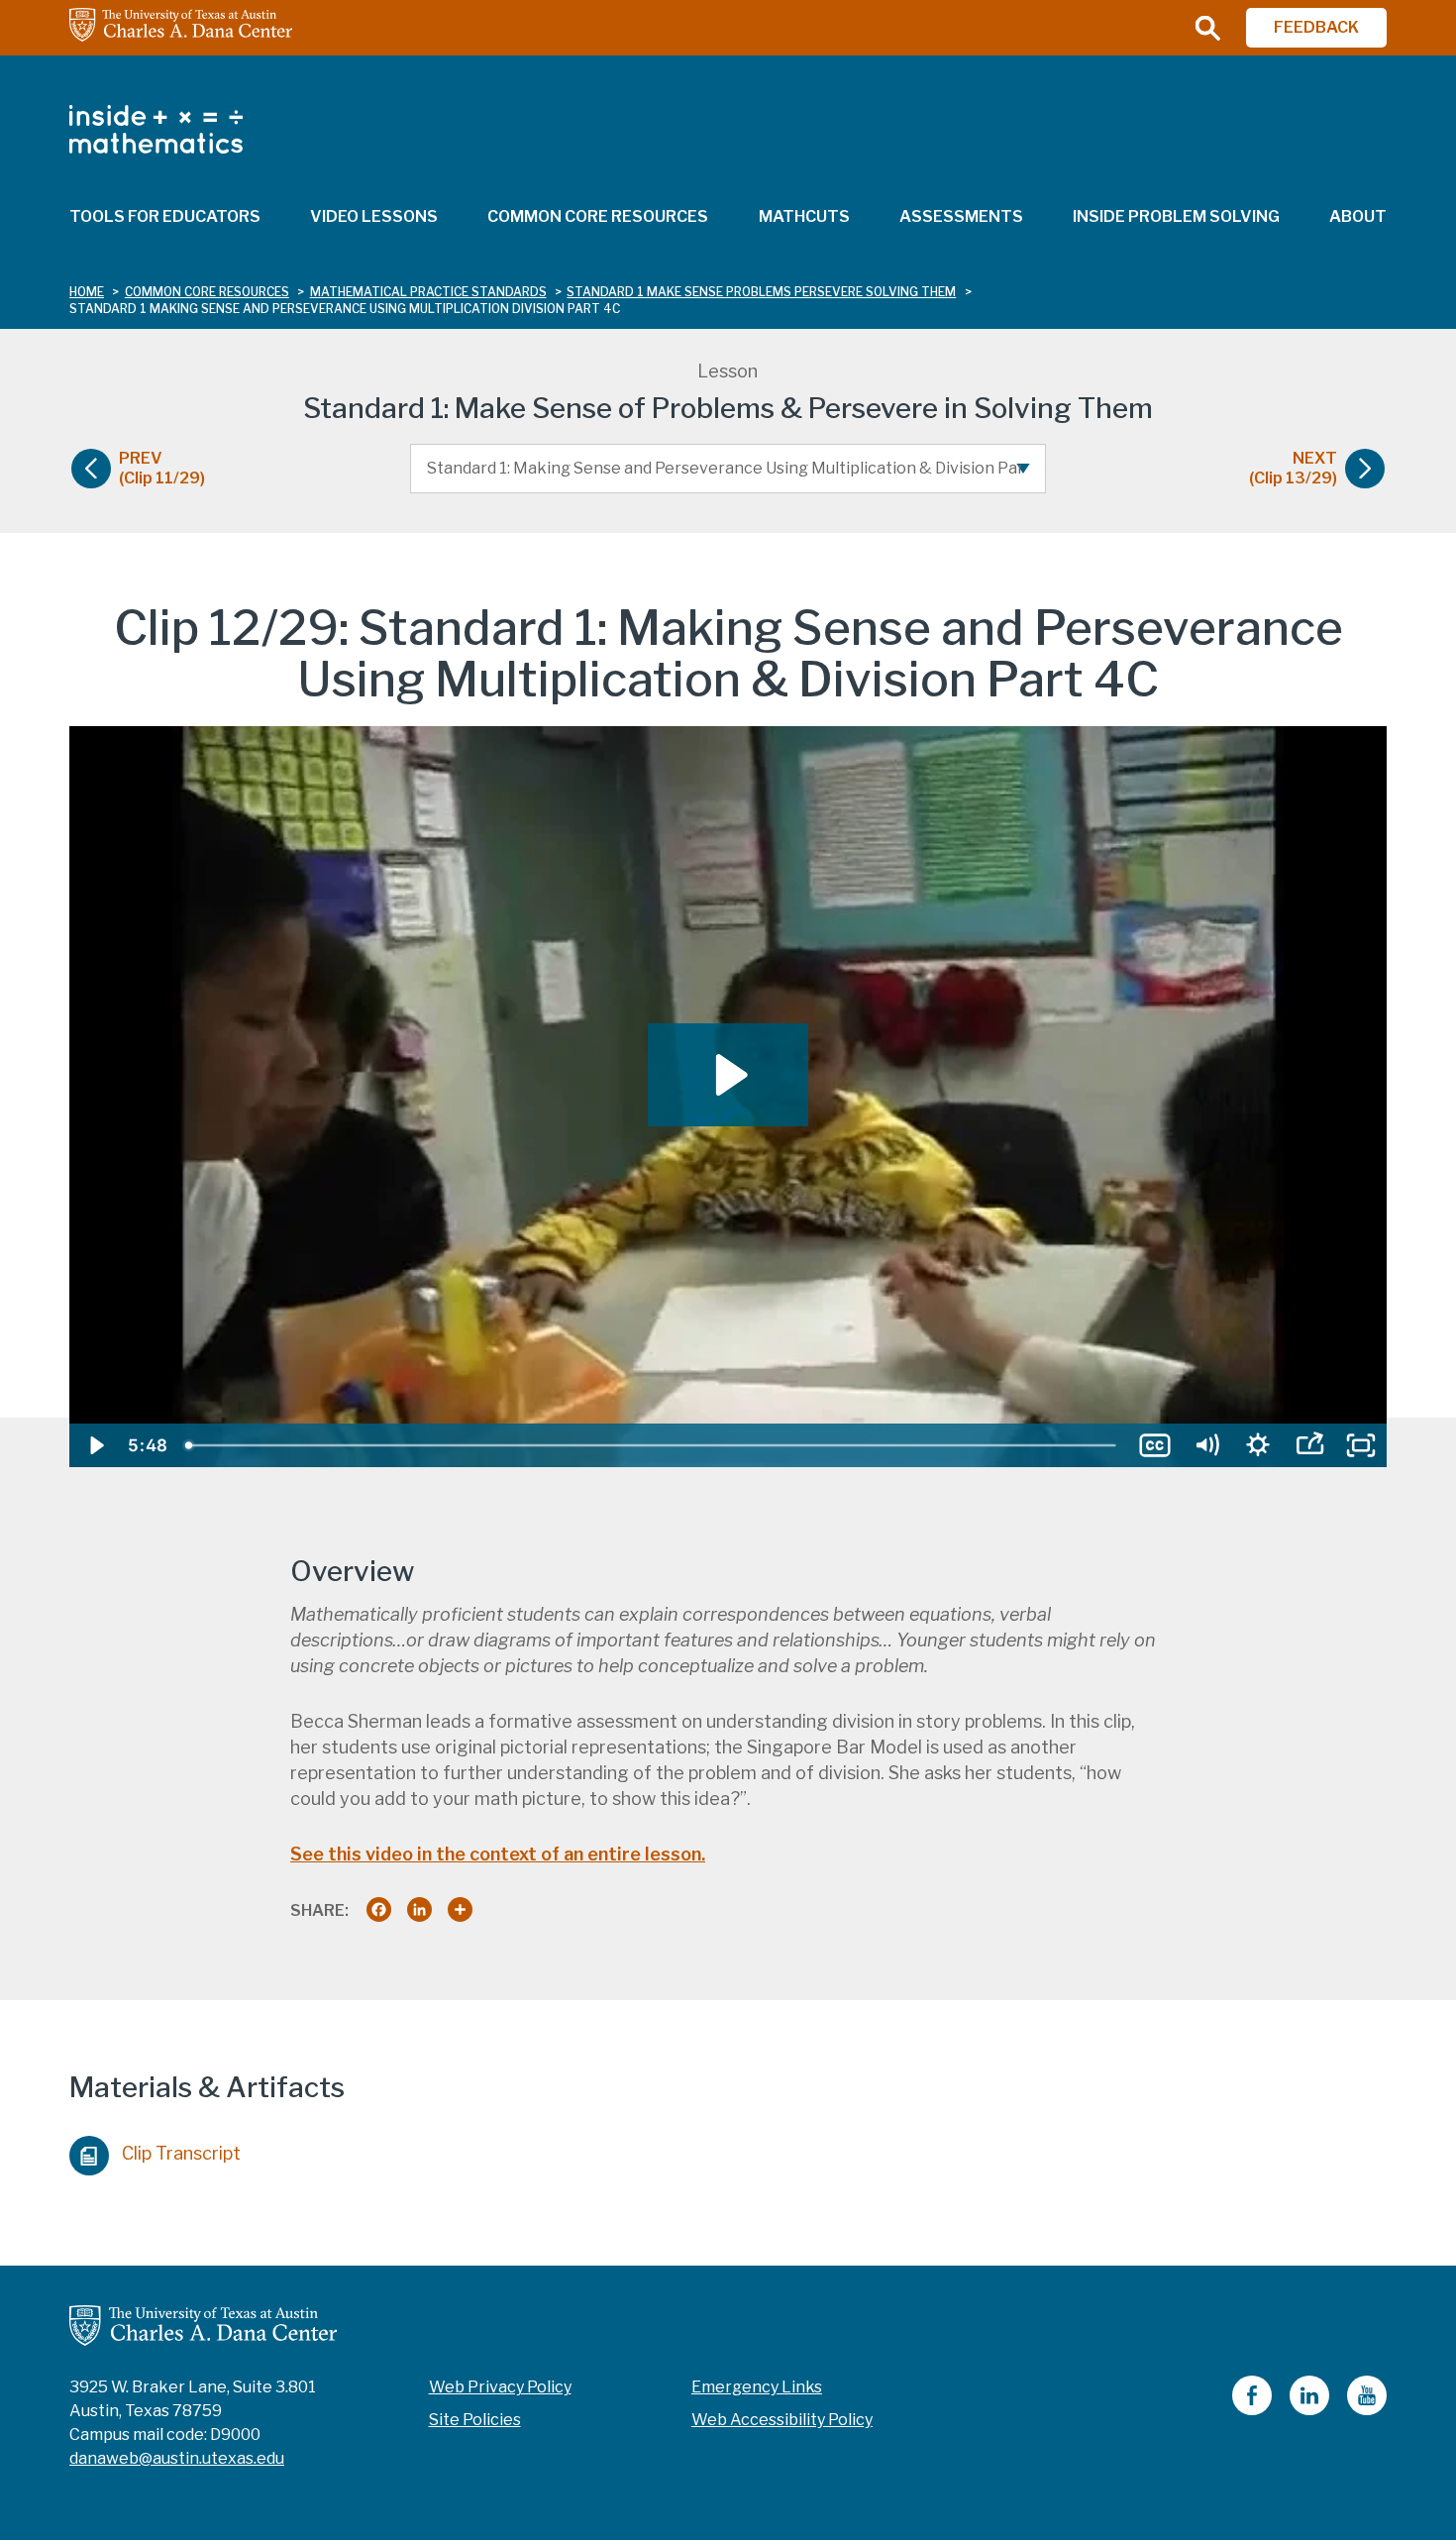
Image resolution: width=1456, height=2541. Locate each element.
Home (87, 292)
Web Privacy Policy (500, 2387)
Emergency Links (757, 2387)
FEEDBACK (1316, 27)
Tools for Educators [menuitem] (165, 216)
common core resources (207, 292)
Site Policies (475, 2420)
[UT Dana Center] (203, 2325)
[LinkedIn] (1309, 2410)
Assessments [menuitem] (961, 216)
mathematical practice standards (428, 292)
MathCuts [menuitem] (804, 216)
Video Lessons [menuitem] (374, 216)
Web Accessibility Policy (782, 2420)
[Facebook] (1252, 2410)
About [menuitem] (1358, 216)
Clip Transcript (181, 2153)
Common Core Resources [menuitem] (598, 216)
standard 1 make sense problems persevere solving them (761, 292)
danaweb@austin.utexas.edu (177, 2458)
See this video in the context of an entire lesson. (498, 1854)
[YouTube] (1367, 2410)
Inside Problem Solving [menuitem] (1176, 216)
